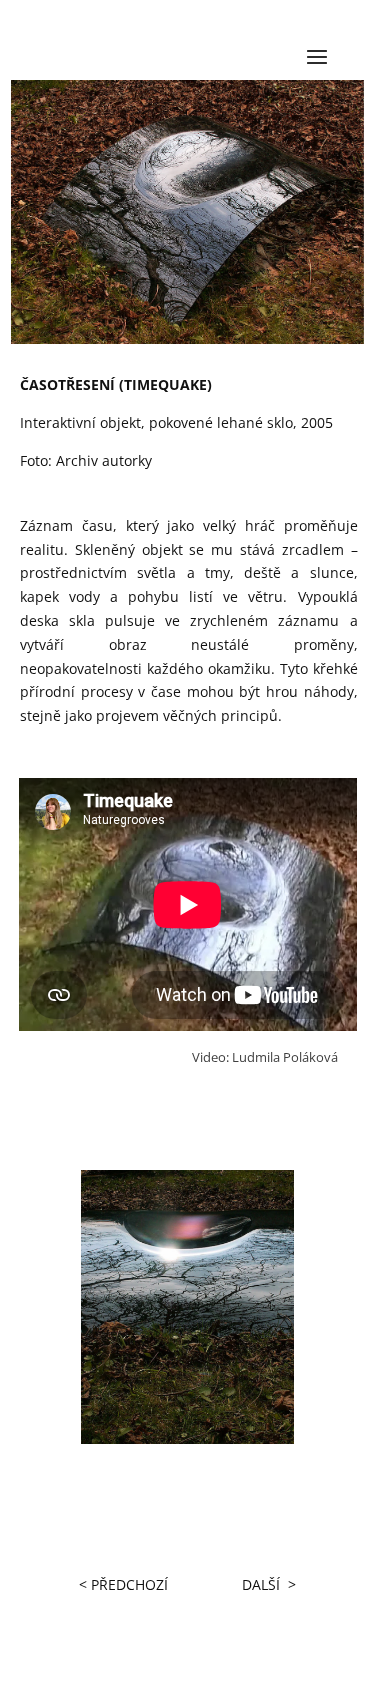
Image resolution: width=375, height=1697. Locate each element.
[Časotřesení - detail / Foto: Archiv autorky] (187, 1438)
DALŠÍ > (269, 1584)
